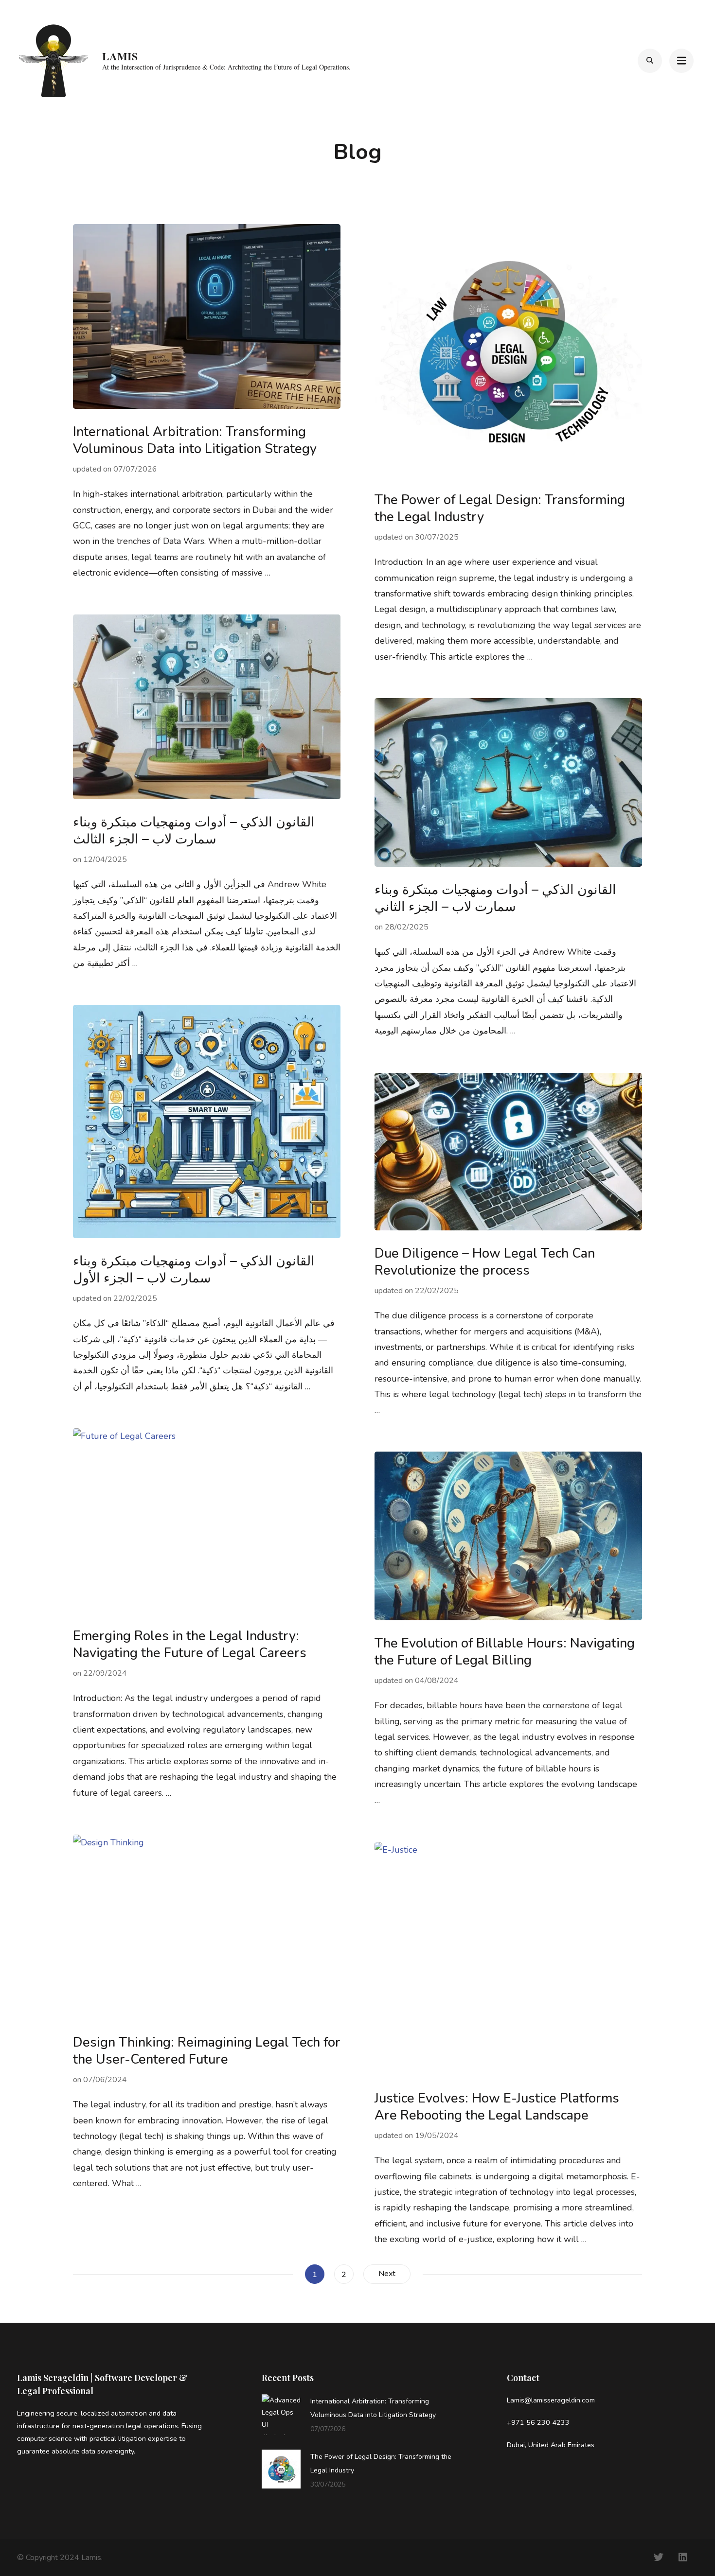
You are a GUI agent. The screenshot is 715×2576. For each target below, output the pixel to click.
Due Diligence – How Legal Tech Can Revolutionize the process (485, 1262)
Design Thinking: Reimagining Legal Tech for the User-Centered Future (207, 2051)
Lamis (120, 56)
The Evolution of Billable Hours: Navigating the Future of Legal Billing (505, 1652)
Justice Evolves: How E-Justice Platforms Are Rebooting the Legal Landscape (497, 2107)
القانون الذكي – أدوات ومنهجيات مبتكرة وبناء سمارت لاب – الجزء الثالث (194, 831)
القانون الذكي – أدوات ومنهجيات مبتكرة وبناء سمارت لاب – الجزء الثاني (495, 898)
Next (387, 2274)
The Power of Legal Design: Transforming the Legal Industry (500, 508)
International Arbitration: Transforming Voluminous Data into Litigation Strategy (195, 440)
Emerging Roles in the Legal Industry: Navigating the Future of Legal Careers (190, 1645)
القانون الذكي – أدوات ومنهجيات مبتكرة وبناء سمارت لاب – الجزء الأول (194, 1270)
